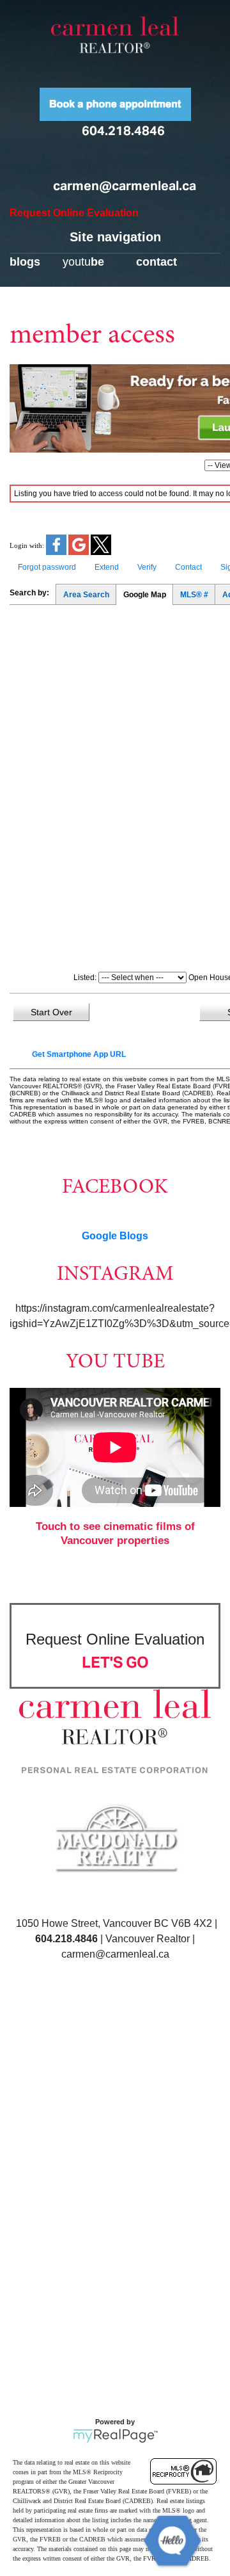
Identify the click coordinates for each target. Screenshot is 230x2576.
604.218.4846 (123, 131)
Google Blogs (115, 1236)
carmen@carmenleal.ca (125, 186)
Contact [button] (188, 567)
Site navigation (115, 237)
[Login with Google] (80, 552)
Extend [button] (107, 567)
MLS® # (194, 595)
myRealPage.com (115, 2436)
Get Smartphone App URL (79, 1054)
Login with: (27, 545)
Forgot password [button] (47, 567)
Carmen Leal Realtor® (115, 35)
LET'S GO (115, 1662)
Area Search (86, 595)
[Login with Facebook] (57, 552)
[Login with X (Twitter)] (101, 552)
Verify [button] (147, 567)
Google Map (145, 595)
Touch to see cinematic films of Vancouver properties (115, 1534)
